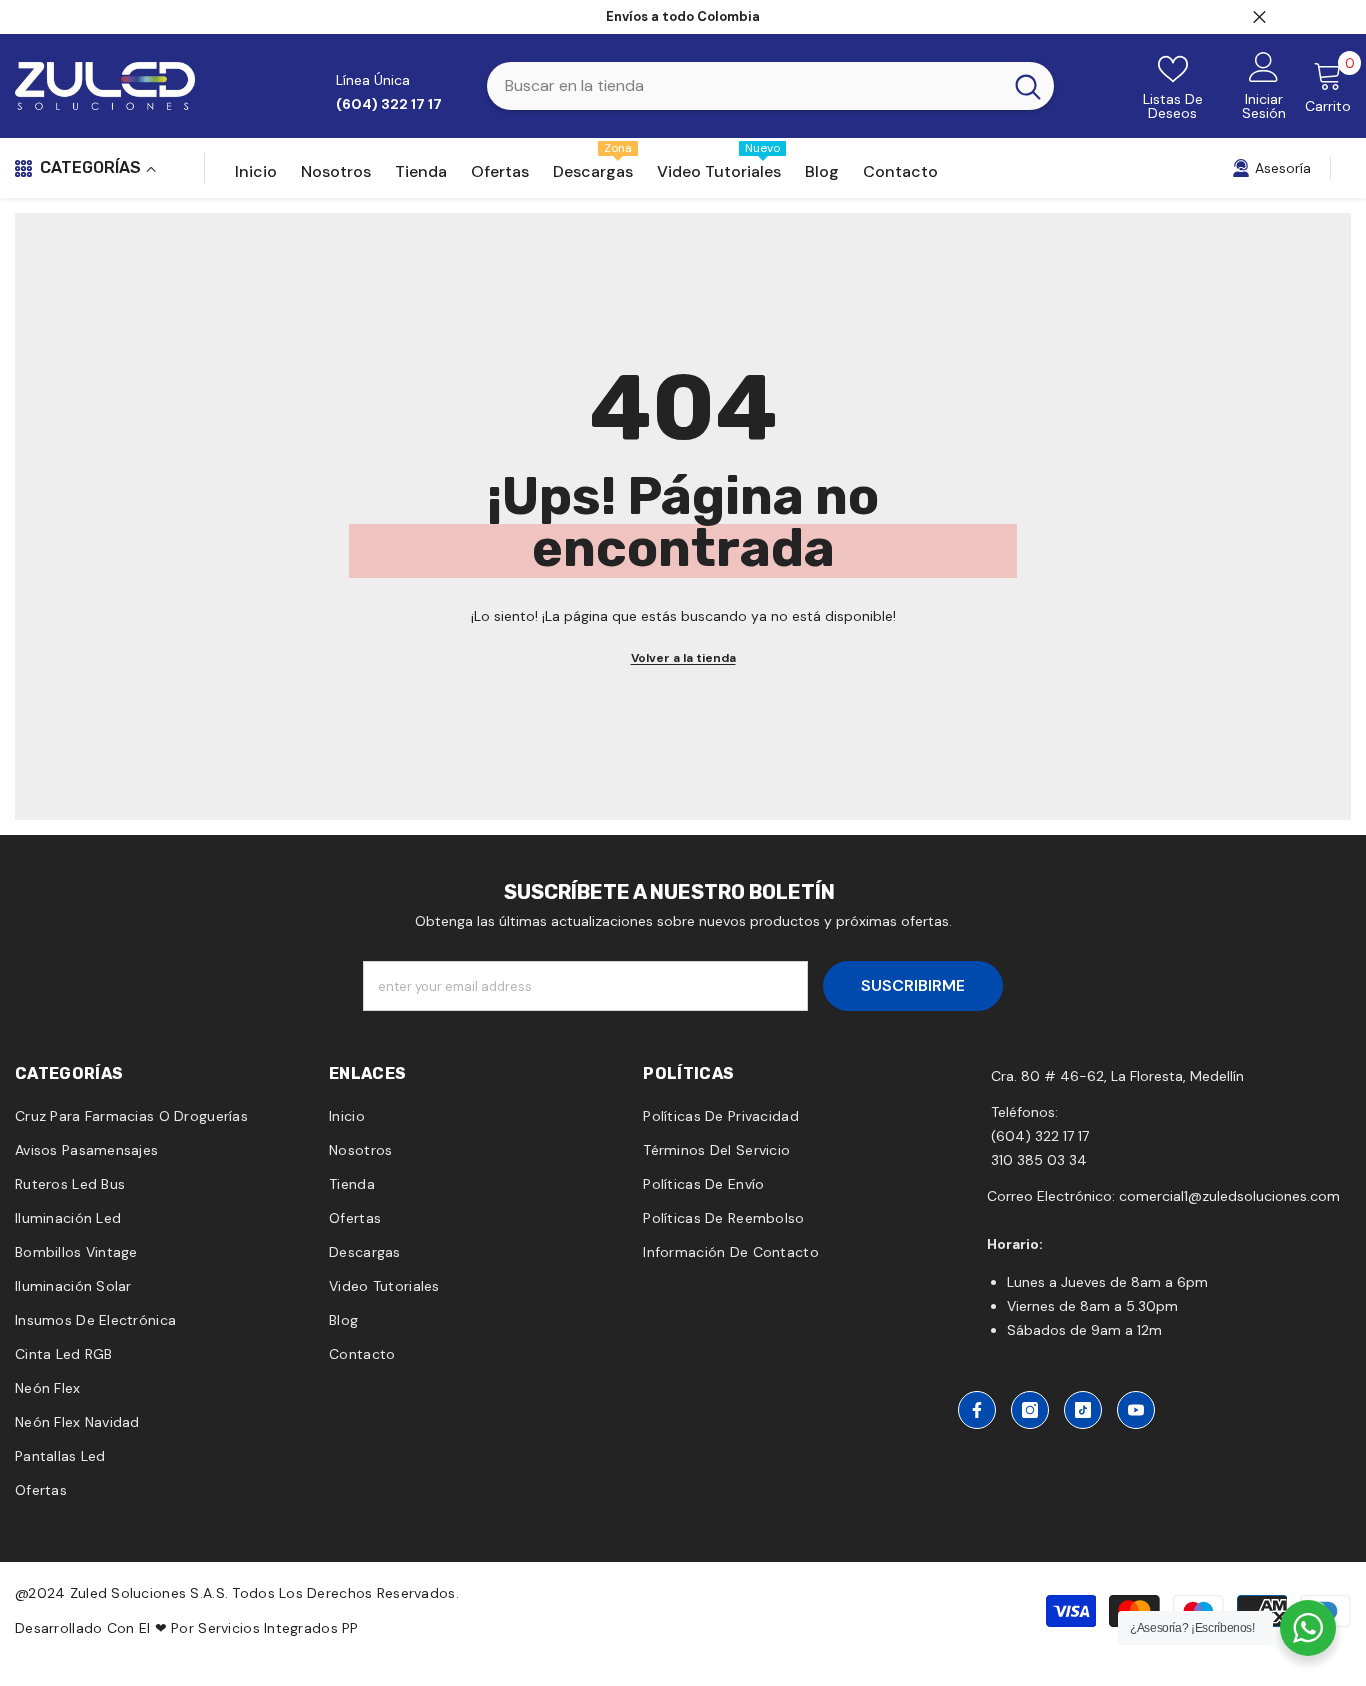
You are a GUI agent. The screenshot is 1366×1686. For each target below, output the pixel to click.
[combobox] (744, 86)
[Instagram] (1030, 1410)
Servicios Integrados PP (278, 1628)
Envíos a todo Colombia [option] (683, 16)
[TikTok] (1083, 1410)
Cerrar (1259, 17)
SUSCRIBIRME (913, 985)
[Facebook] (977, 1410)
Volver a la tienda (683, 658)
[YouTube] (1136, 1410)
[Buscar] (770, 86)
